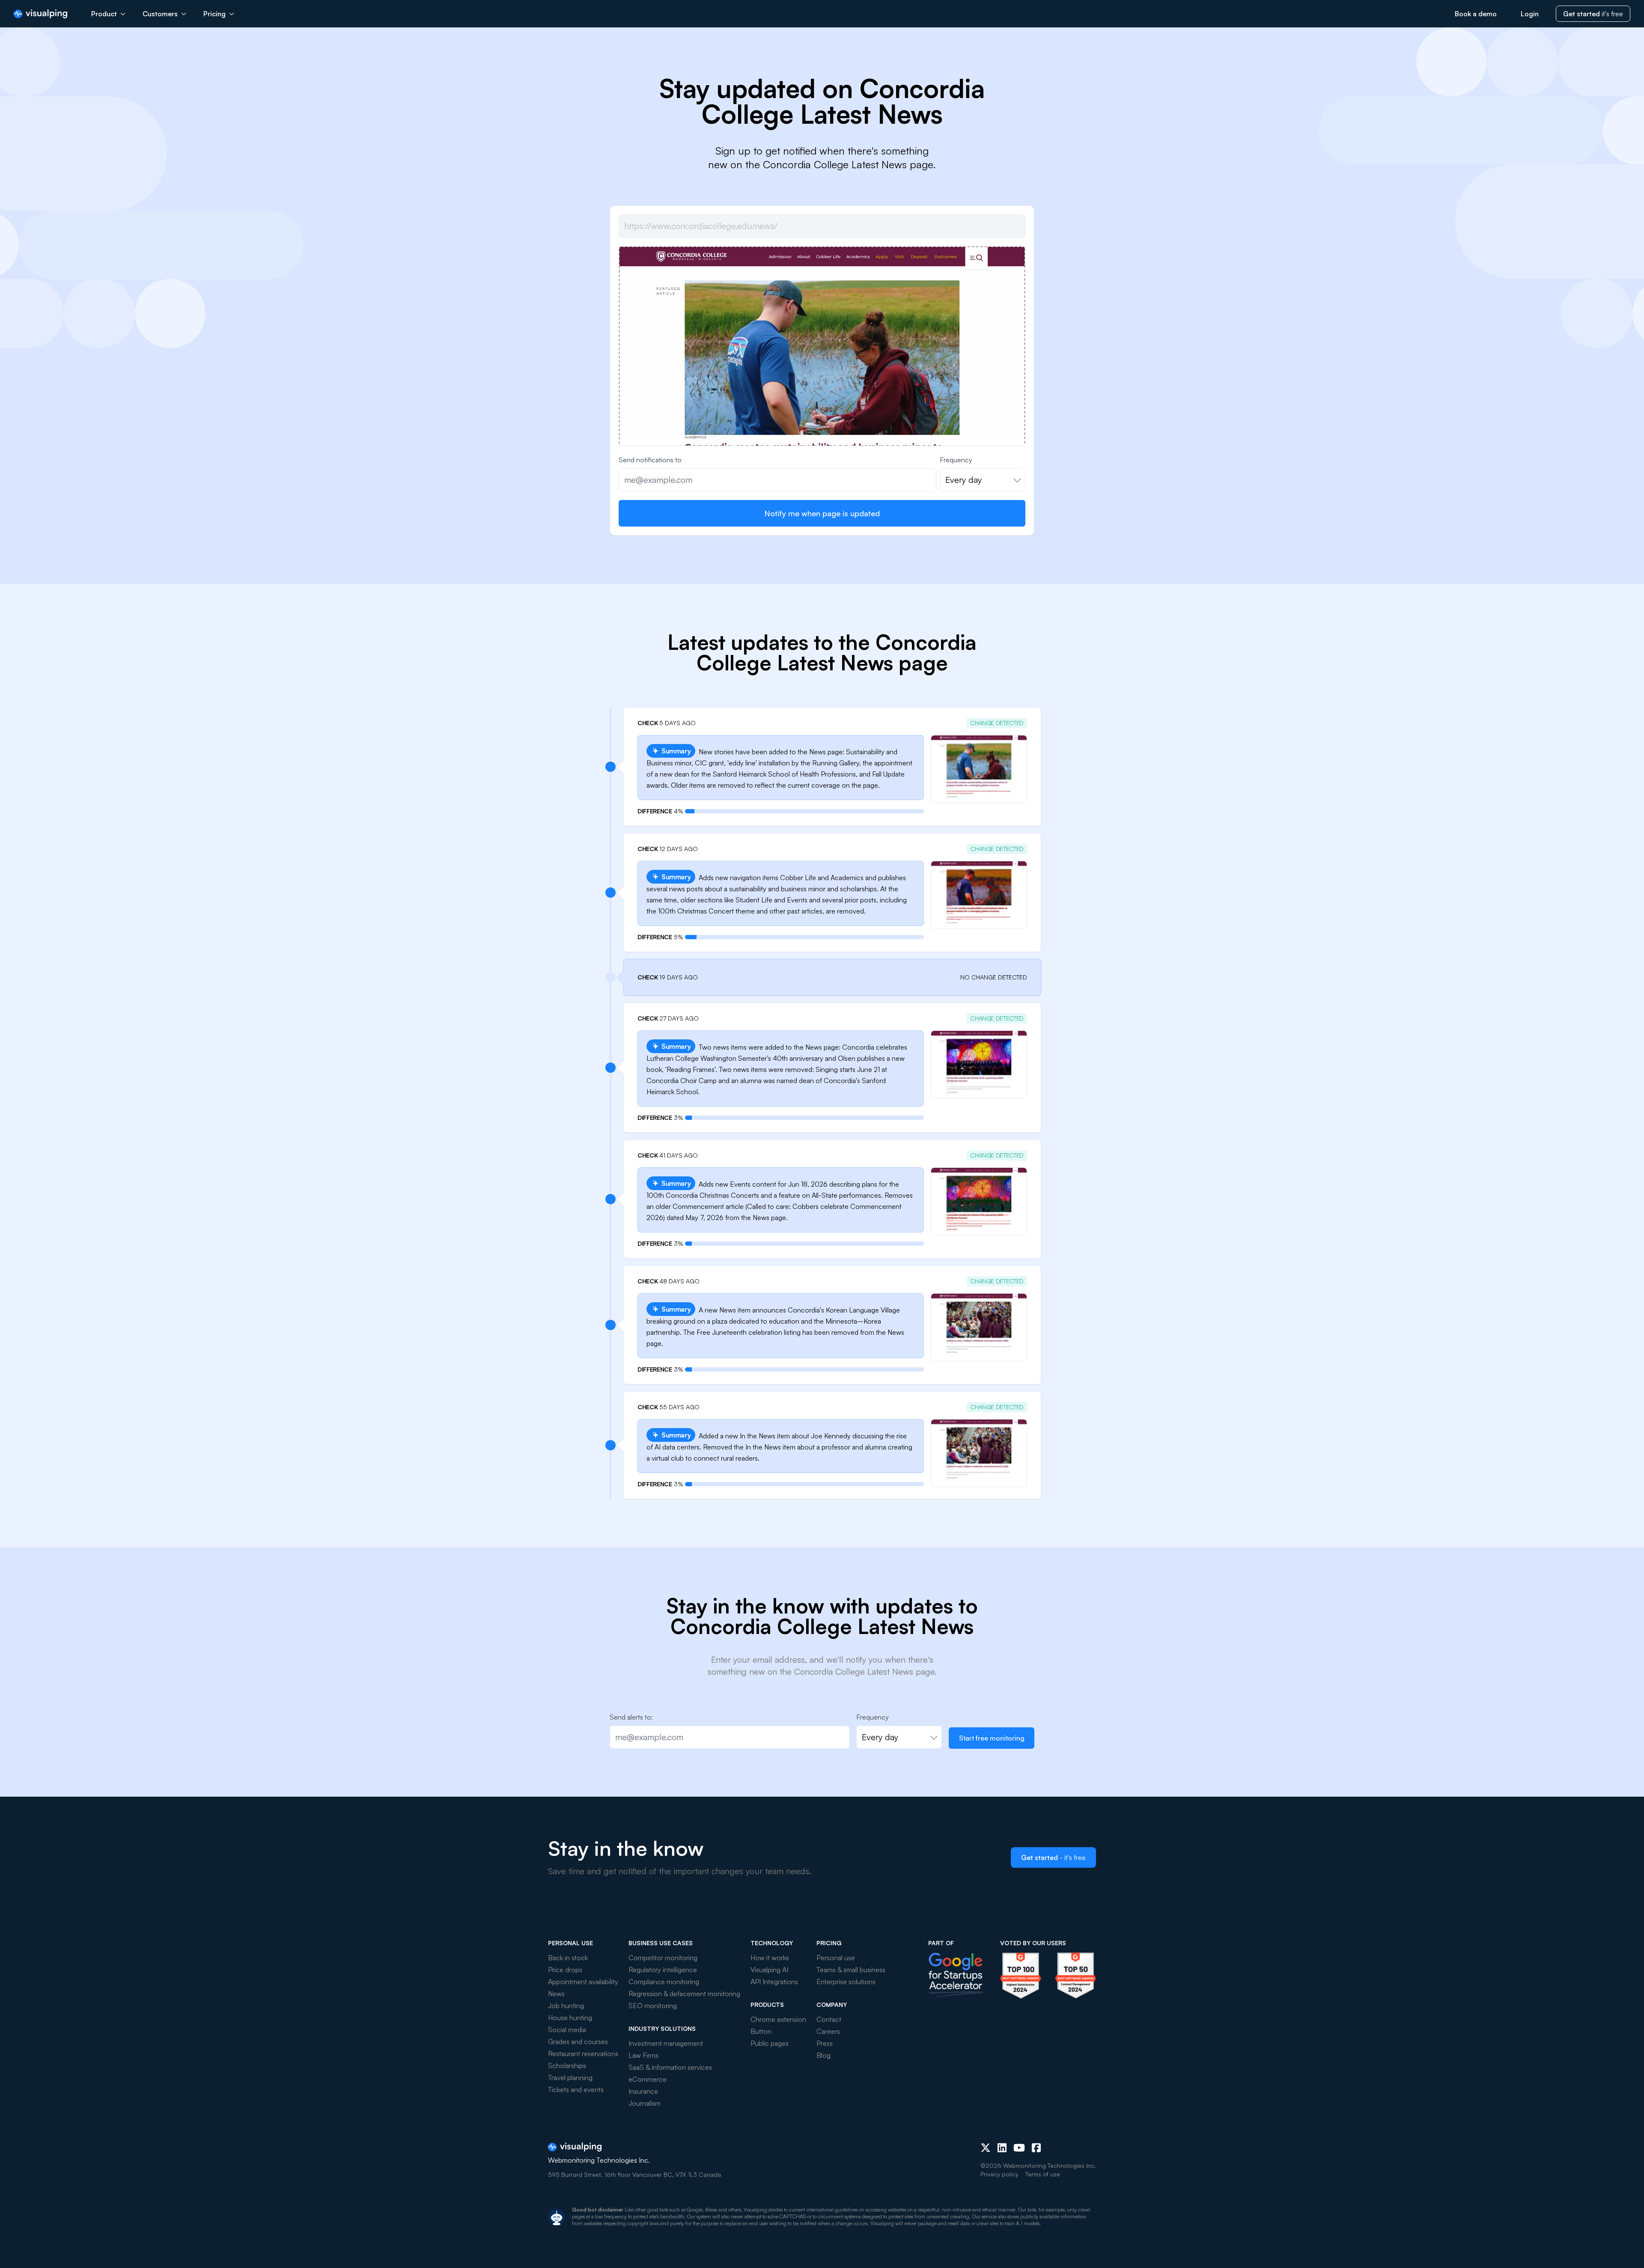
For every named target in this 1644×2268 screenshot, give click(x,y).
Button (761, 2031)
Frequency (956, 460)
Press (825, 2043)
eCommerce (648, 2079)
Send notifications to (650, 460)
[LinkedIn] (1002, 2148)
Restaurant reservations (583, 2054)
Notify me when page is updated (822, 513)
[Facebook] (1036, 2148)
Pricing (214, 14)
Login (1530, 14)
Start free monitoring (992, 1738)
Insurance (643, 2091)
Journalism (645, 2103)
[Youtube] (1019, 2148)
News (556, 1994)
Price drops (565, 1970)
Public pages (770, 2043)
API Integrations (774, 1982)
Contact (829, 2019)
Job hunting (566, 2006)
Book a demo (1476, 14)
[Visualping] (40, 14)
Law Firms (643, 2055)
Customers (160, 14)
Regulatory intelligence (663, 1970)
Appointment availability (583, 1982)
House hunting (570, 2018)
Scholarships (567, 2066)
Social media (567, 2030)
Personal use (836, 1958)
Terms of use (1043, 2174)
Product (104, 14)
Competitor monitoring (663, 1958)
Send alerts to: (631, 1717)
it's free (1593, 14)
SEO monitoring (653, 2006)
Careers (828, 2031)
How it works (770, 1958)
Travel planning (570, 2078)
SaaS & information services (670, 2067)
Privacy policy (999, 2174)
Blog (823, 2055)
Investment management (666, 2043)
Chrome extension (778, 2019)
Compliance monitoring (664, 1982)
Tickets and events (576, 2089)
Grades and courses (578, 2042)
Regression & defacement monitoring (684, 1994)
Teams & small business (851, 1970)
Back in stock (568, 1958)
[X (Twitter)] (986, 2148)
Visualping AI (769, 1970)
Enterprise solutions (846, 1982)
